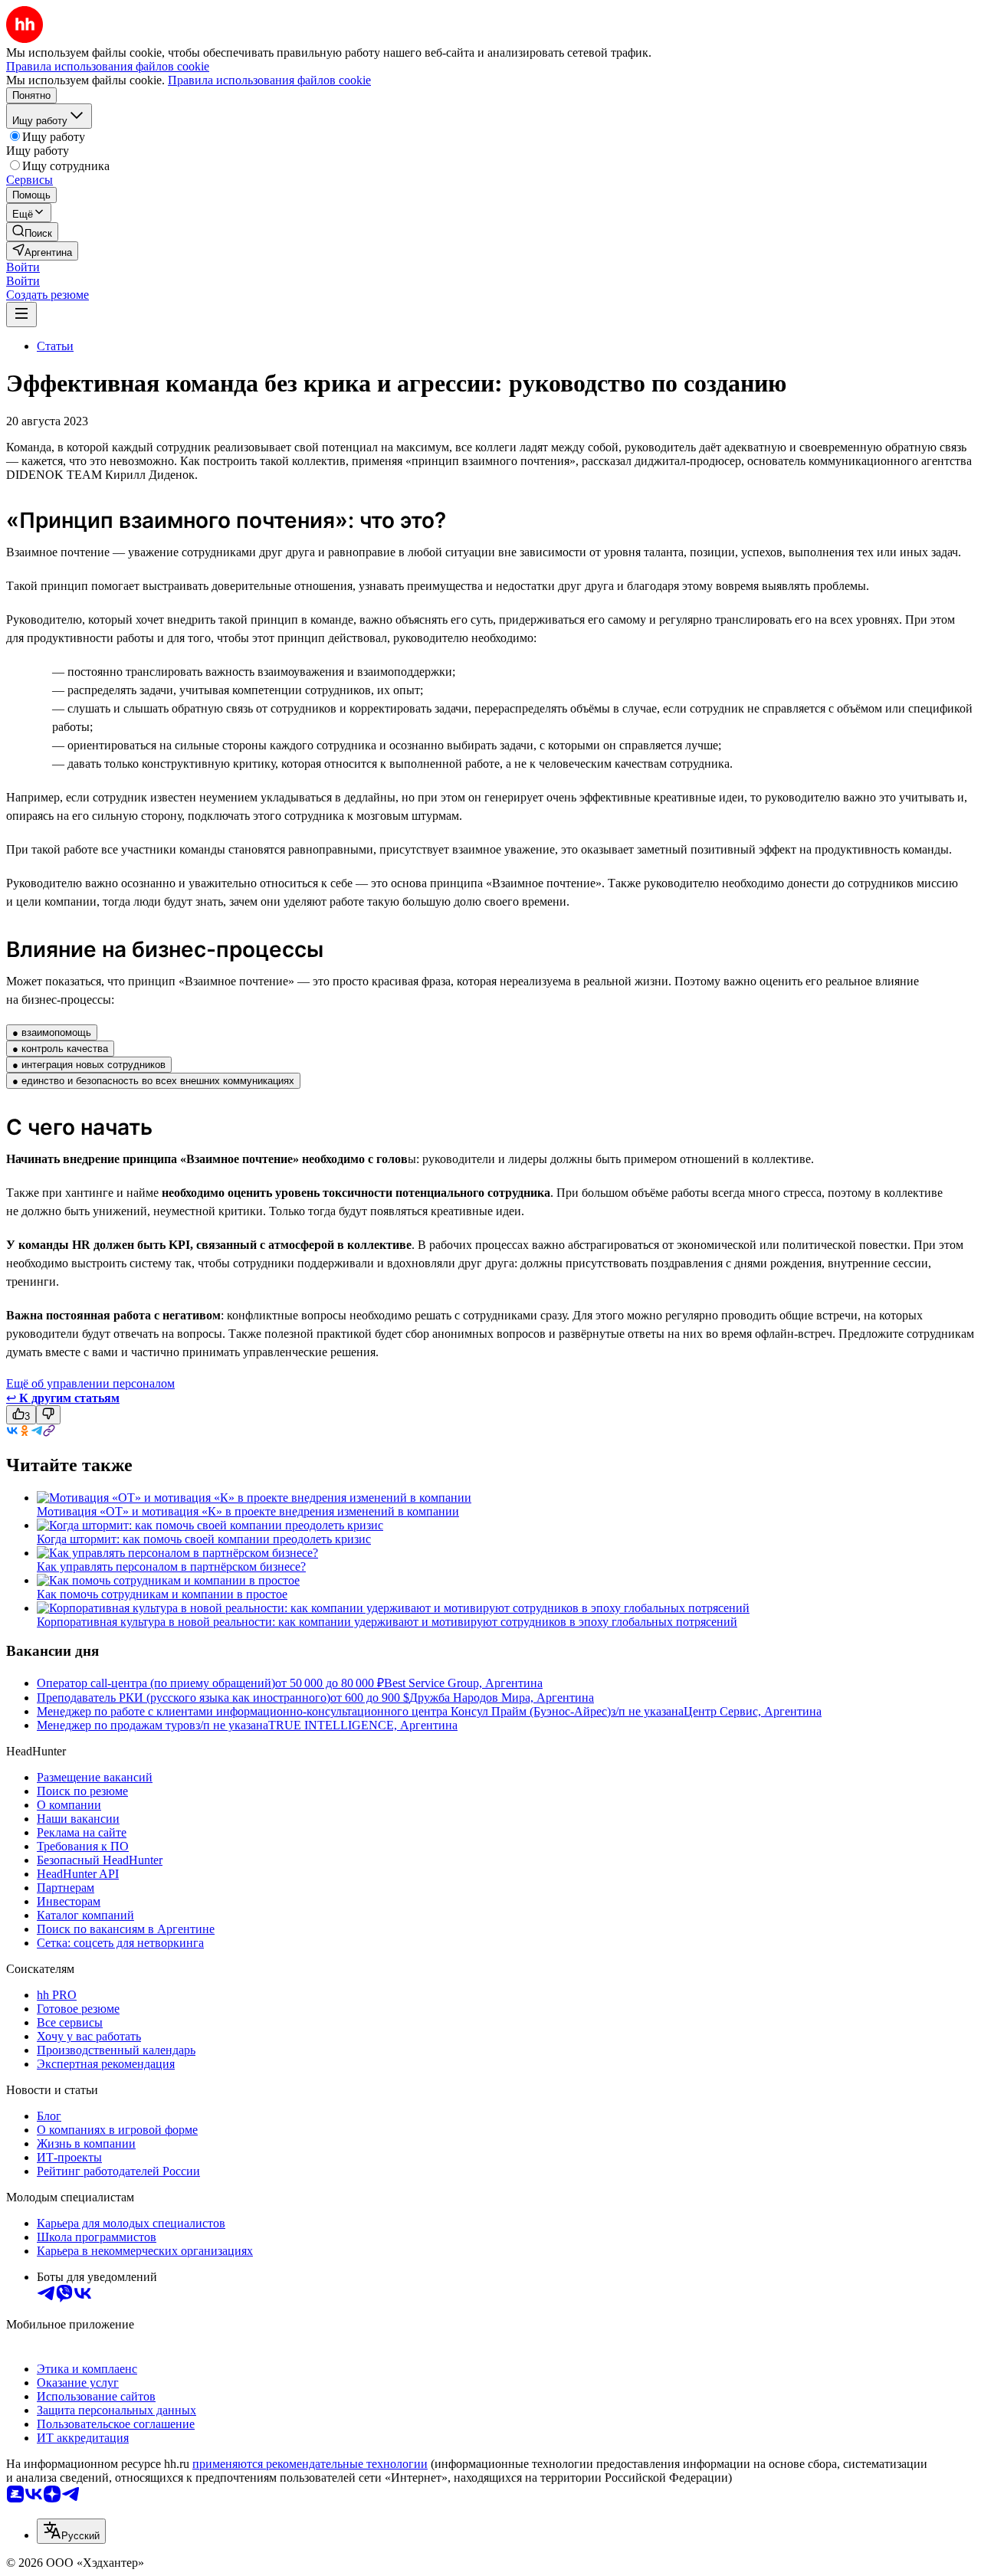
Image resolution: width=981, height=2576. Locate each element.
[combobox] (71, 2531)
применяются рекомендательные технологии (310, 2464)
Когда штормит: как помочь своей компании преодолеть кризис (204, 1539)
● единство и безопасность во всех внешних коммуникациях (153, 1081)
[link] (32, 232)
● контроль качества (60, 1049)
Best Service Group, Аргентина (463, 1683)
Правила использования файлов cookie (269, 80)
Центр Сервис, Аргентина (753, 1711)
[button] (23, 267)
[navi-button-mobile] (21, 315)
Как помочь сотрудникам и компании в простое (162, 1594)
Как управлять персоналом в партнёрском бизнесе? (171, 1567)
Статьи (55, 346)
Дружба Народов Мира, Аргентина (502, 1698)
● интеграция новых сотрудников (89, 1065)
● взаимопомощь (52, 1032)
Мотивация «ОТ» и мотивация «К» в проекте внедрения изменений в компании (248, 1511)
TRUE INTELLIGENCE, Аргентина (363, 1725)
